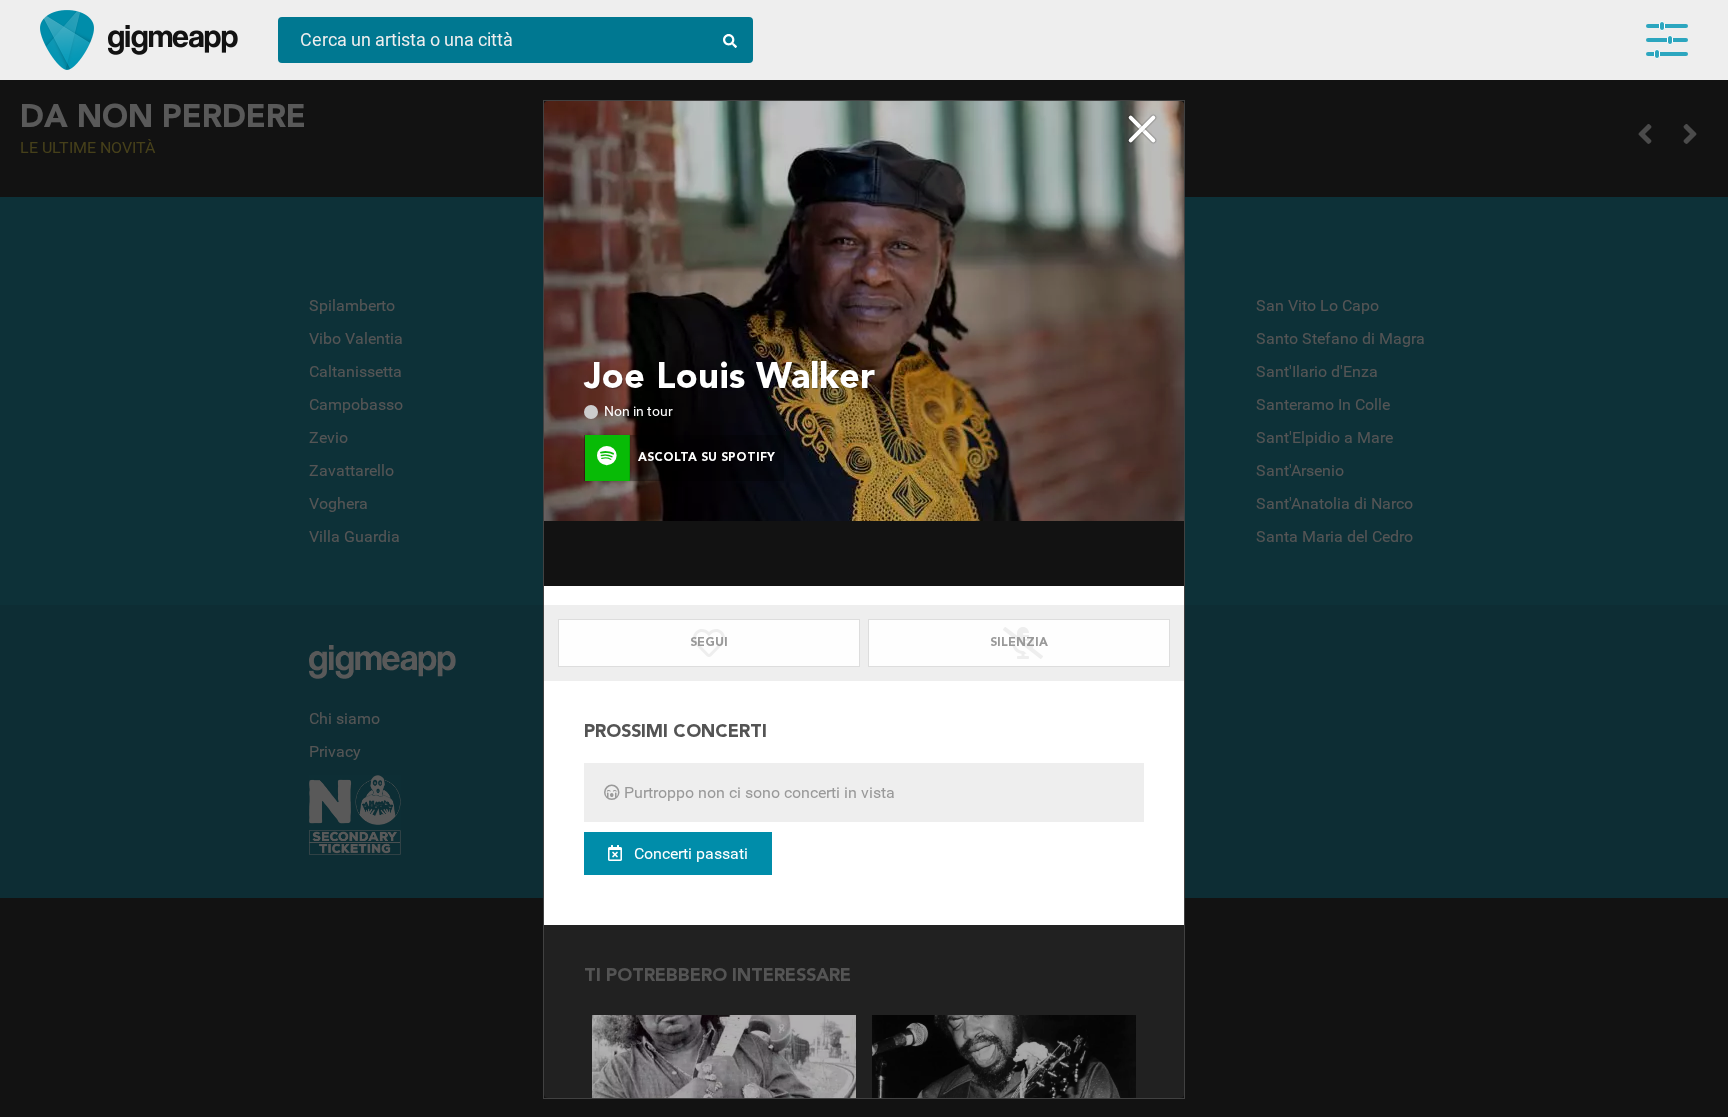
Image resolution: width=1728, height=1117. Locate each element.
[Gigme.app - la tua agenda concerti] (67, 40)
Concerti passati (689, 853)
